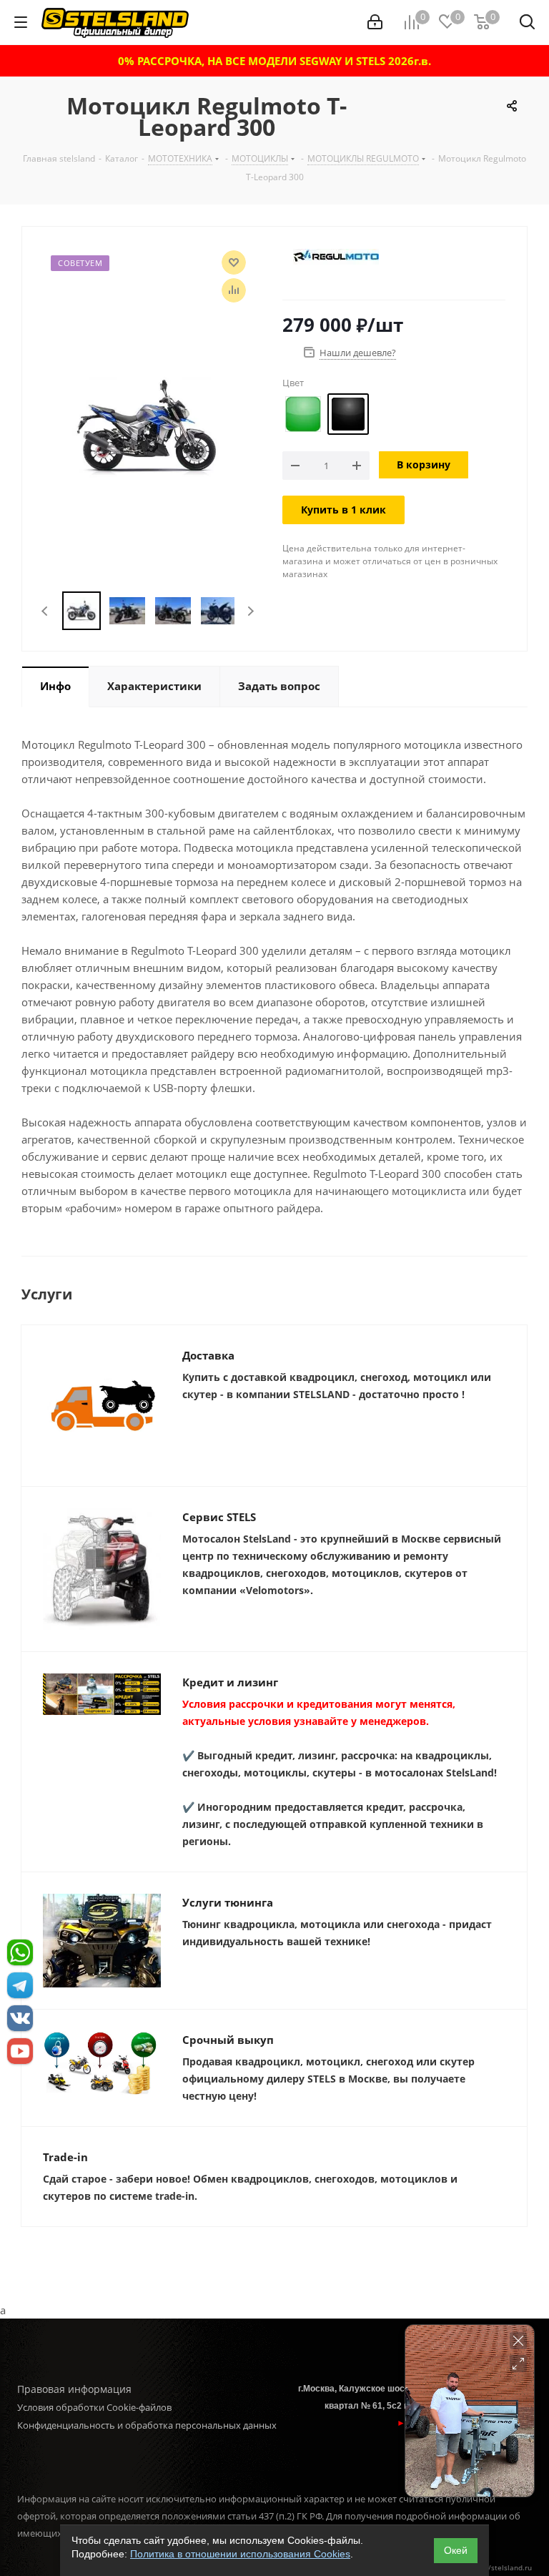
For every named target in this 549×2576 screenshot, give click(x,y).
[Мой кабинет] (375, 22)
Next (251, 611)
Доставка (208, 1355)
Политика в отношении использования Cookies (240, 2554)
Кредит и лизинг (230, 1682)
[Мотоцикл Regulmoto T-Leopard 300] (148, 426)
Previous (45, 611)
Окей (456, 2550)
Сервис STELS (219, 1517)
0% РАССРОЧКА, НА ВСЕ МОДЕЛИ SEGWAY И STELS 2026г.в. (274, 61)
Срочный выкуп (228, 2040)
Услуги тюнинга (228, 1902)
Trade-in (65, 2157)
